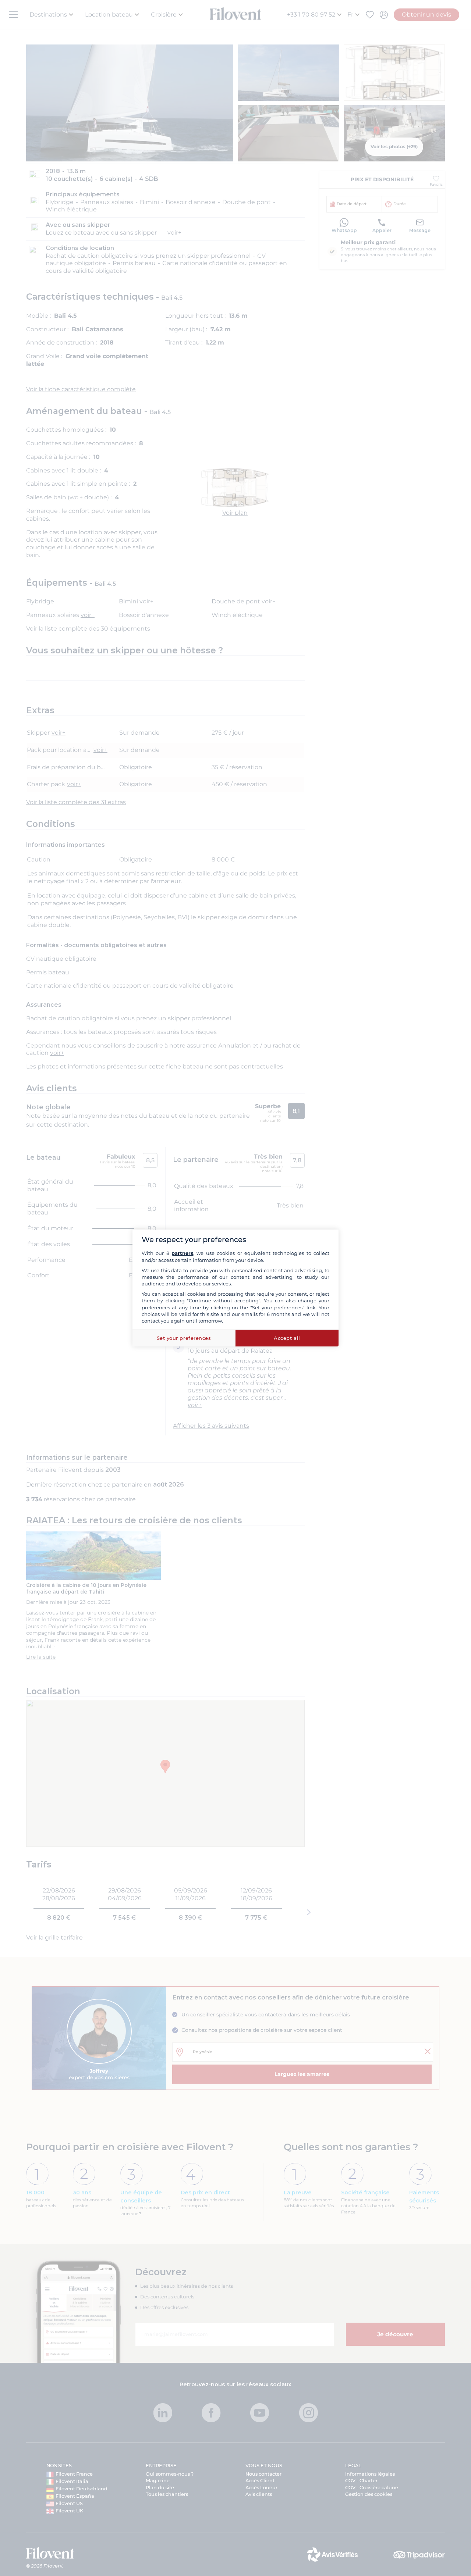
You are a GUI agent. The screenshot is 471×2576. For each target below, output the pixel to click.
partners (182, 1253)
